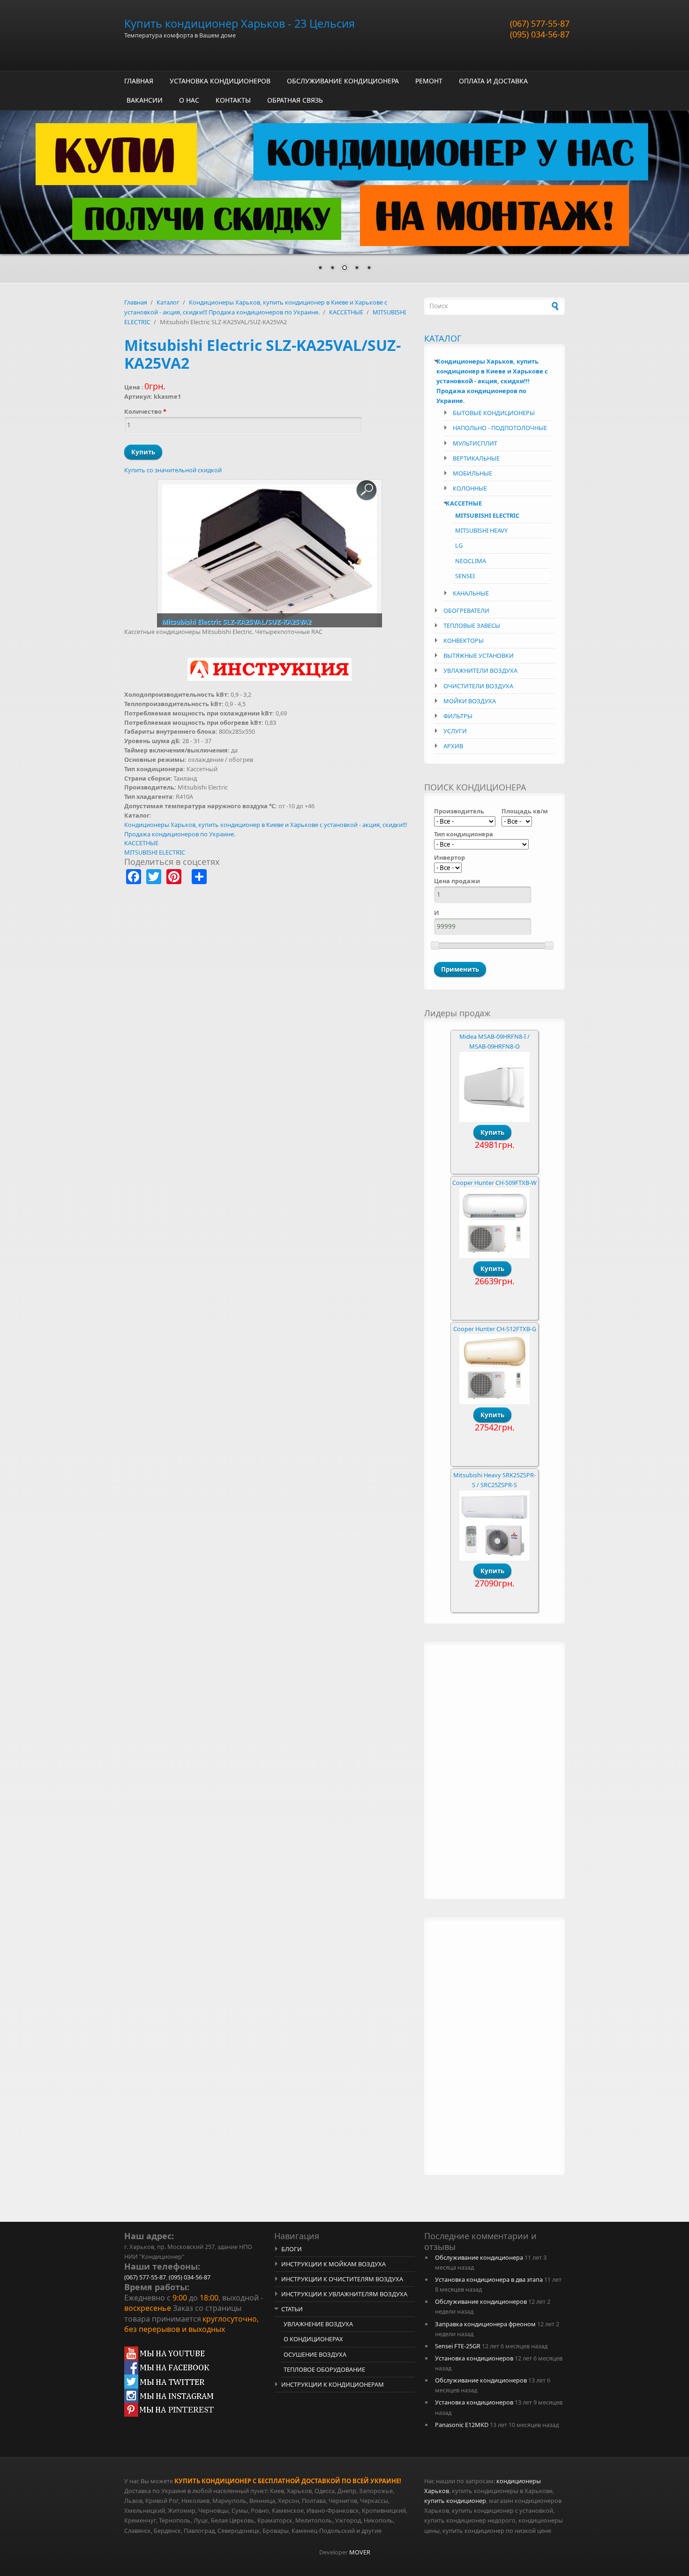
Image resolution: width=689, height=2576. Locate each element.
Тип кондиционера (464, 834)
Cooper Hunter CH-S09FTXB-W (494, 1183)
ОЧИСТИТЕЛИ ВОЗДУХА (478, 686)
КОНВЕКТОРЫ (464, 640)
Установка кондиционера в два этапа (489, 2279)
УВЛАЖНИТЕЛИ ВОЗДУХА (480, 670)
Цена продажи (457, 881)
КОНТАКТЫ (233, 100)
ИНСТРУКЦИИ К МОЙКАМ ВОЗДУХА (333, 2264)
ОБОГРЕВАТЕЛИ (466, 610)
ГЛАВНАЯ (139, 81)
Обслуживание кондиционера (479, 2257)
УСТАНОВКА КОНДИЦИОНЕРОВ (220, 81)
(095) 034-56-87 (540, 34)
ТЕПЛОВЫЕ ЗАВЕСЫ (472, 625)
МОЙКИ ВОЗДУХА (470, 701)
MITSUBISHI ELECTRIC (155, 852)
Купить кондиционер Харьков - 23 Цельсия (240, 23)
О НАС (189, 100)
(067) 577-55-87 (540, 23)
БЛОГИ (292, 2249)
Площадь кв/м (525, 811)
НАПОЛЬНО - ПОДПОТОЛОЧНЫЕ (500, 428)
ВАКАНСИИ (145, 100)
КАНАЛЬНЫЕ (471, 593)
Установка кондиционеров (474, 2358)
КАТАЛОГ (443, 338)
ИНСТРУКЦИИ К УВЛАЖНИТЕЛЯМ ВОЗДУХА (344, 2294)
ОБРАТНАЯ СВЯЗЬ (295, 100)
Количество (145, 411)
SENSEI (465, 576)
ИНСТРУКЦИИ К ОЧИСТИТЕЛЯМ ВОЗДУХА (342, 2279)
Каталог (168, 302)
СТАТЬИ (292, 2309)
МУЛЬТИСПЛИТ (475, 443)
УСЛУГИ (455, 731)
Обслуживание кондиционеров (481, 2301)
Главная (136, 302)
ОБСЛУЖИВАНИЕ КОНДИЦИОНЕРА (343, 81)
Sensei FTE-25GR (458, 2346)
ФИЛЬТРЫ (458, 716)
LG (459, 545)
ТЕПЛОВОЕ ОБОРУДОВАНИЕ (324, 2369)
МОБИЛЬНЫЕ (472, 473)
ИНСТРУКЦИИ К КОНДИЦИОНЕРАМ (333, 2384)
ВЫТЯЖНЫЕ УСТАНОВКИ (479, 655)
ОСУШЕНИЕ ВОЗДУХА (315, 2354)
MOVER (360, 2552)
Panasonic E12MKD (462, 2425)
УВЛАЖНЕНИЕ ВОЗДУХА (318, 2324)
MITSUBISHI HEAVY (481, 530)
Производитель (459, 811)
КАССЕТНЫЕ (346, 312)
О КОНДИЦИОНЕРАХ (313, 2339)
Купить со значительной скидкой (173, 470)
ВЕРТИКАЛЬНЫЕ (476, 458)
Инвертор (449, 857)
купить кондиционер (455, 2501)
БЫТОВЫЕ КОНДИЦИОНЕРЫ (494, 413)
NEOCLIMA (471, 561)
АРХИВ (453, 746)
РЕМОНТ (429, 81)
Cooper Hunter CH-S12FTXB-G (495, 1329)
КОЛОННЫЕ (470, 488)
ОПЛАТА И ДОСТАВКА (493, 81)
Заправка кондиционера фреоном (485, 2324)
